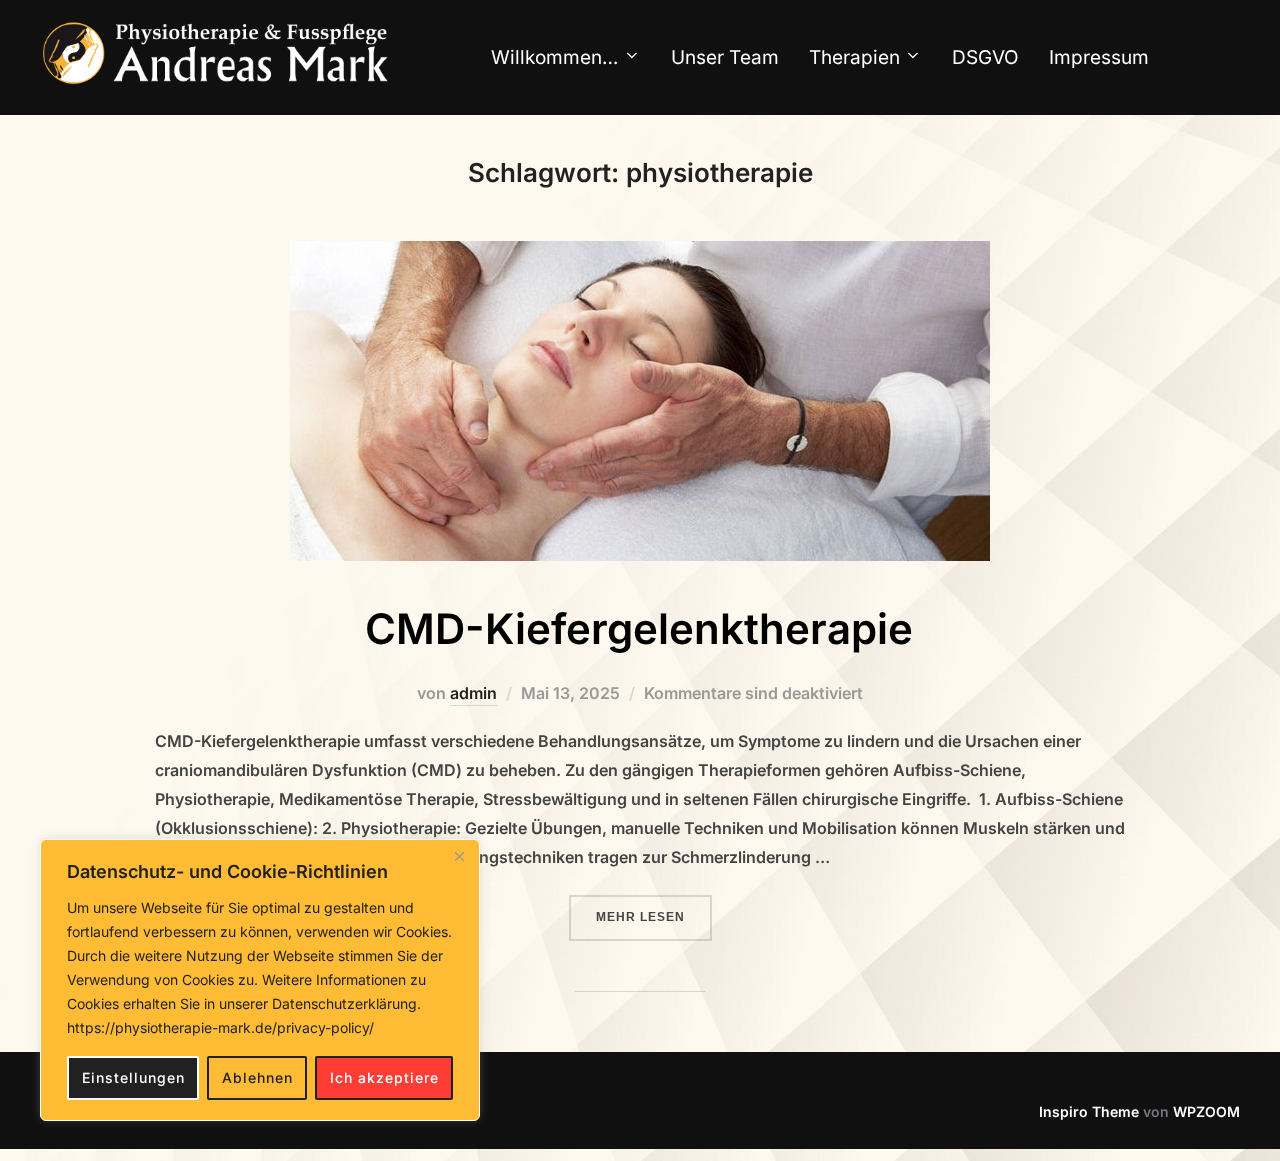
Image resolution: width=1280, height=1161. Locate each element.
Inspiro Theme (1089, 1111)
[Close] (459, 856)
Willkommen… (554, 57)
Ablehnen (257, 1077)
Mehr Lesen (654, 916)
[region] (260, 980)
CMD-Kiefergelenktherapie (639, 628)
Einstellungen (133, 1077)
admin (473, 693)
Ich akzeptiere (384, 1077)
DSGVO (985, 57)
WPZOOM (1206, 1111)
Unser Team (725, 57)
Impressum (1099, 57)
